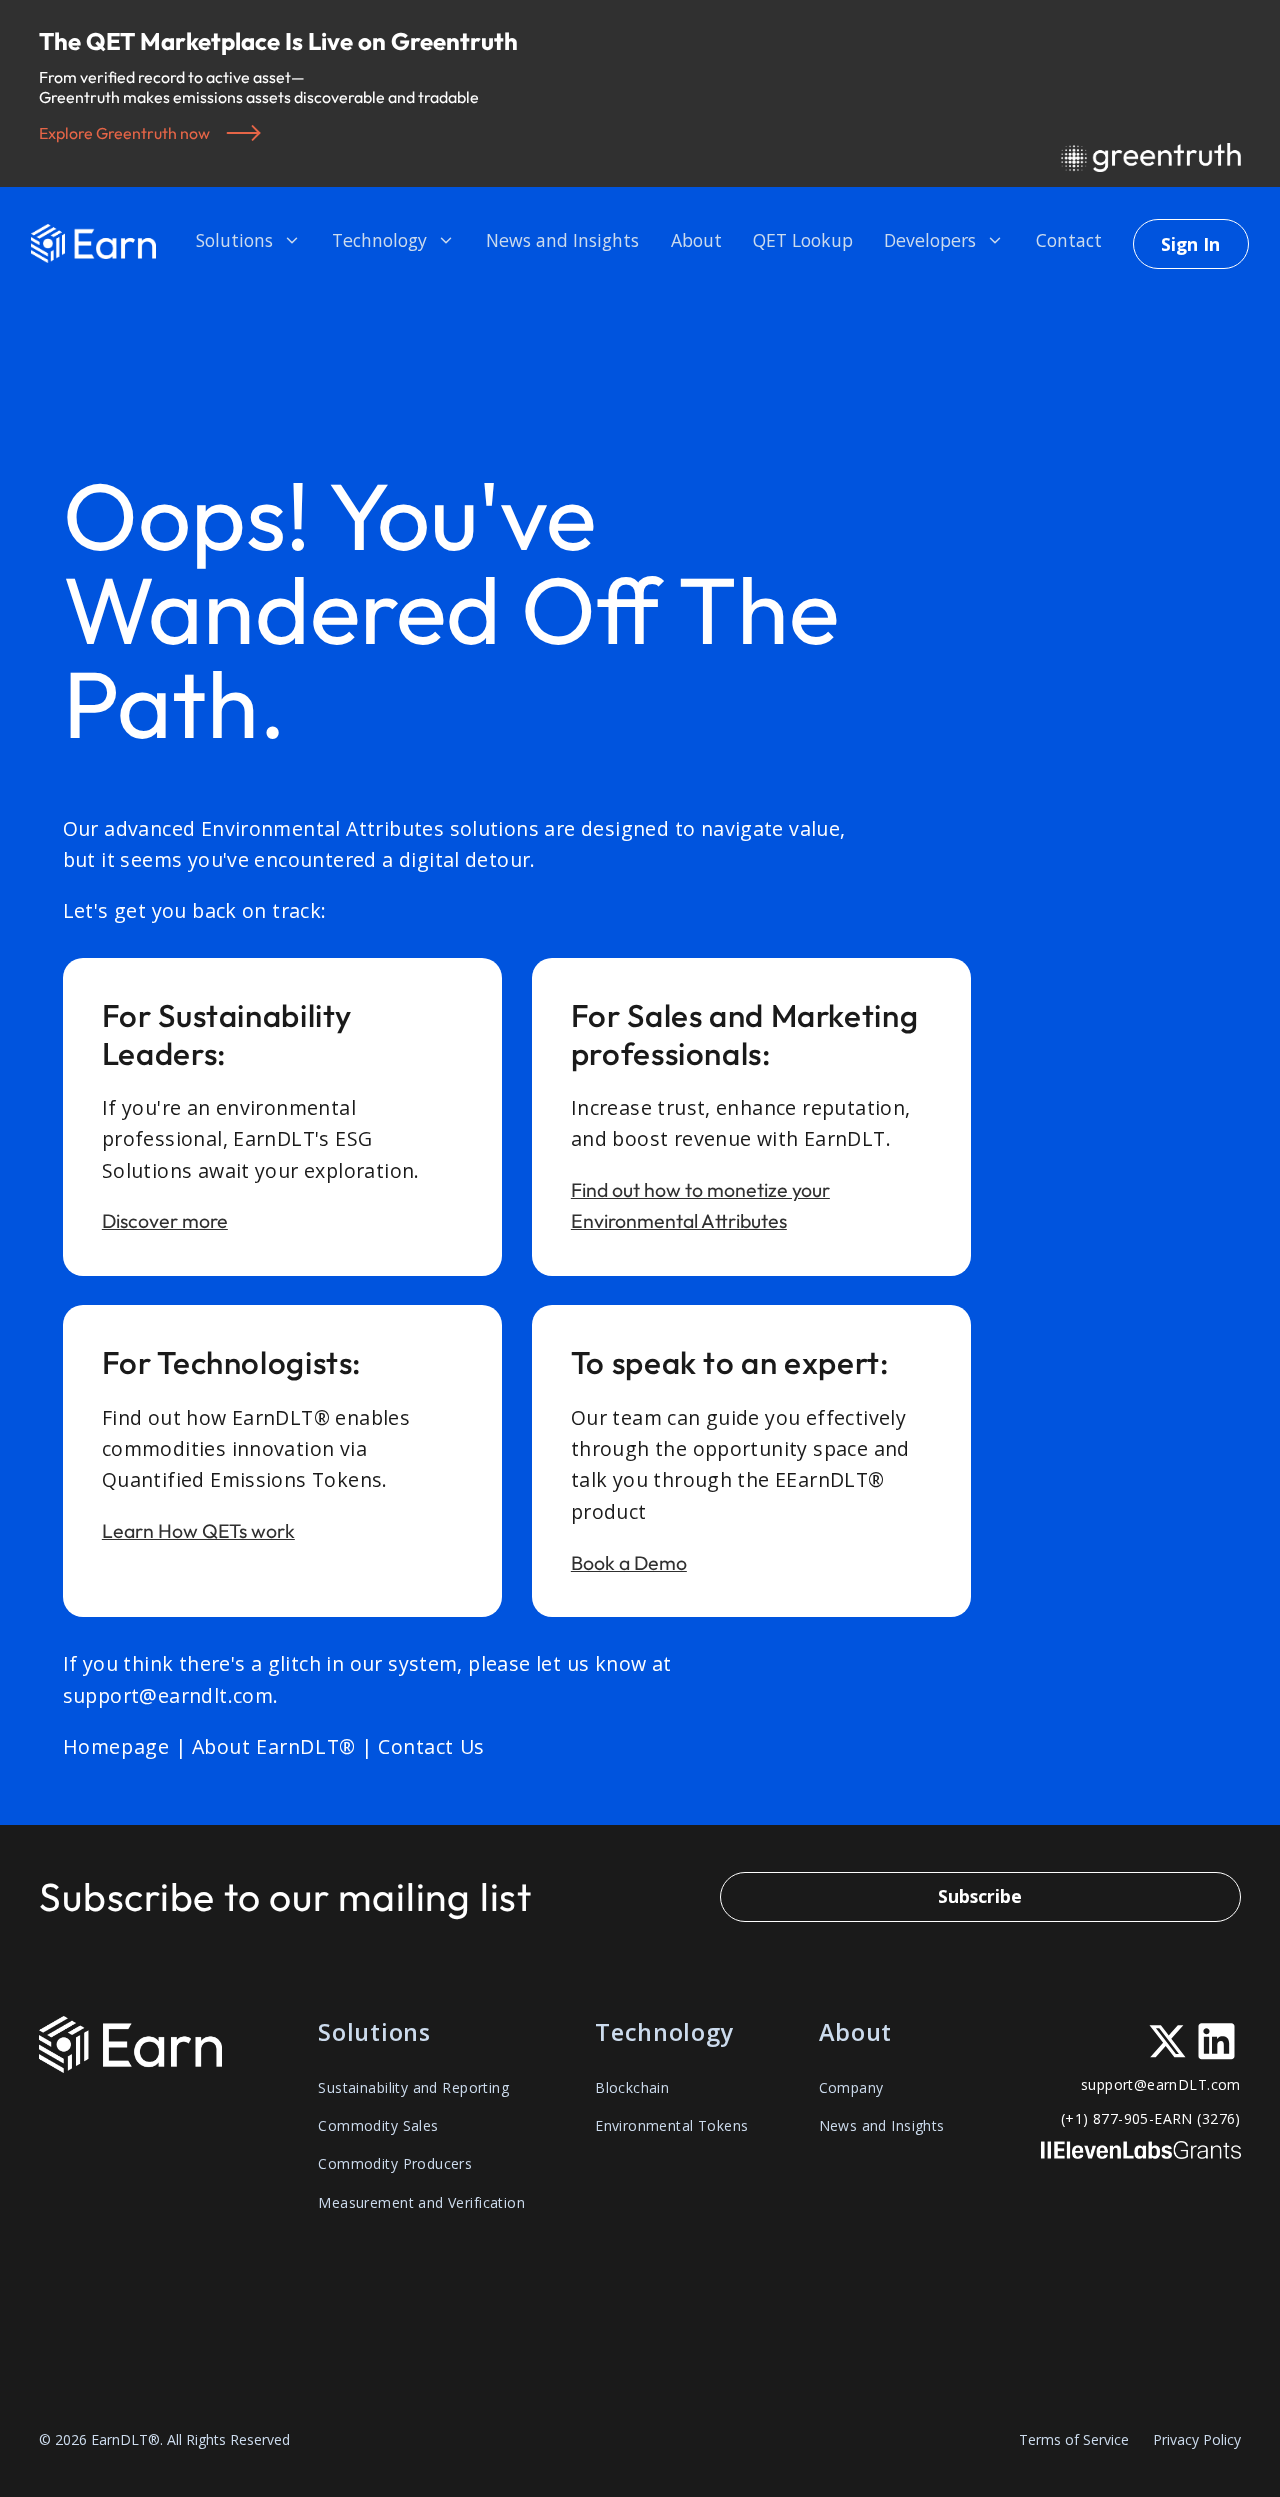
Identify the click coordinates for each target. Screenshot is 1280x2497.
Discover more (165, 1220)
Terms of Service (1074, 2440)
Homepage (116, 1746)
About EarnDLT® (274, 1746)
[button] (248, 243)
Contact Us (431, 1746)
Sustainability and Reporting (413, 2087)
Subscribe (980, 1896)
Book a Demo (629, 1562)
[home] (93, 243)
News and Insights (882, 2125)
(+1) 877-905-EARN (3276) (1151, 2118)
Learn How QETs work (198, 1530)
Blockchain (632, 2087)
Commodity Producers (395, 2163)
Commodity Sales (378, 2125)
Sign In (1190, 244)
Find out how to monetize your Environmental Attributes (700, 1205)
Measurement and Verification (421, 2202)
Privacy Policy (1197, 2440)
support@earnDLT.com (1161, 2084)
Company (851, 2087)
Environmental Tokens (671, 2125)
